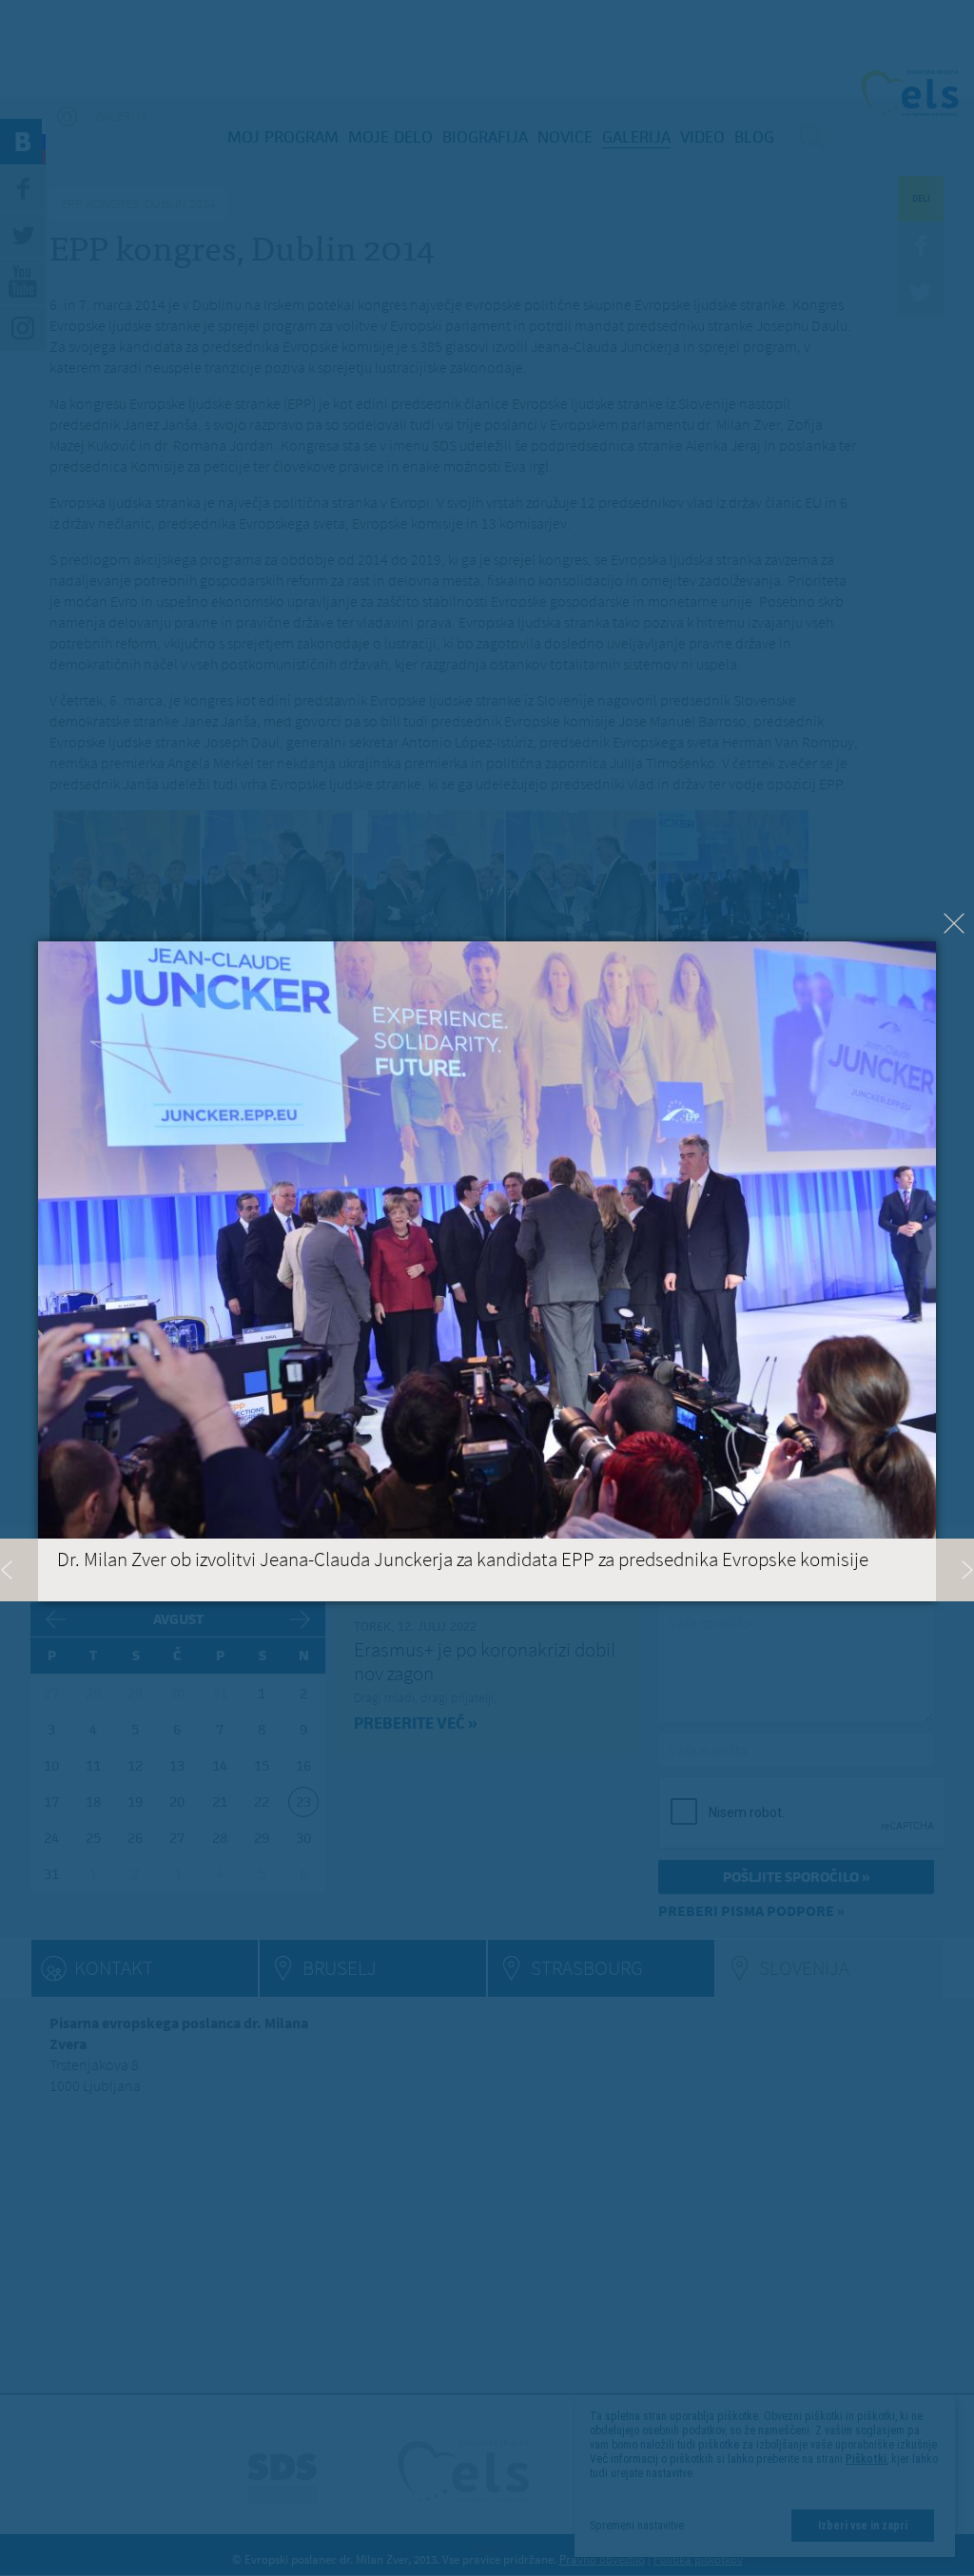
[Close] (954, 923)
